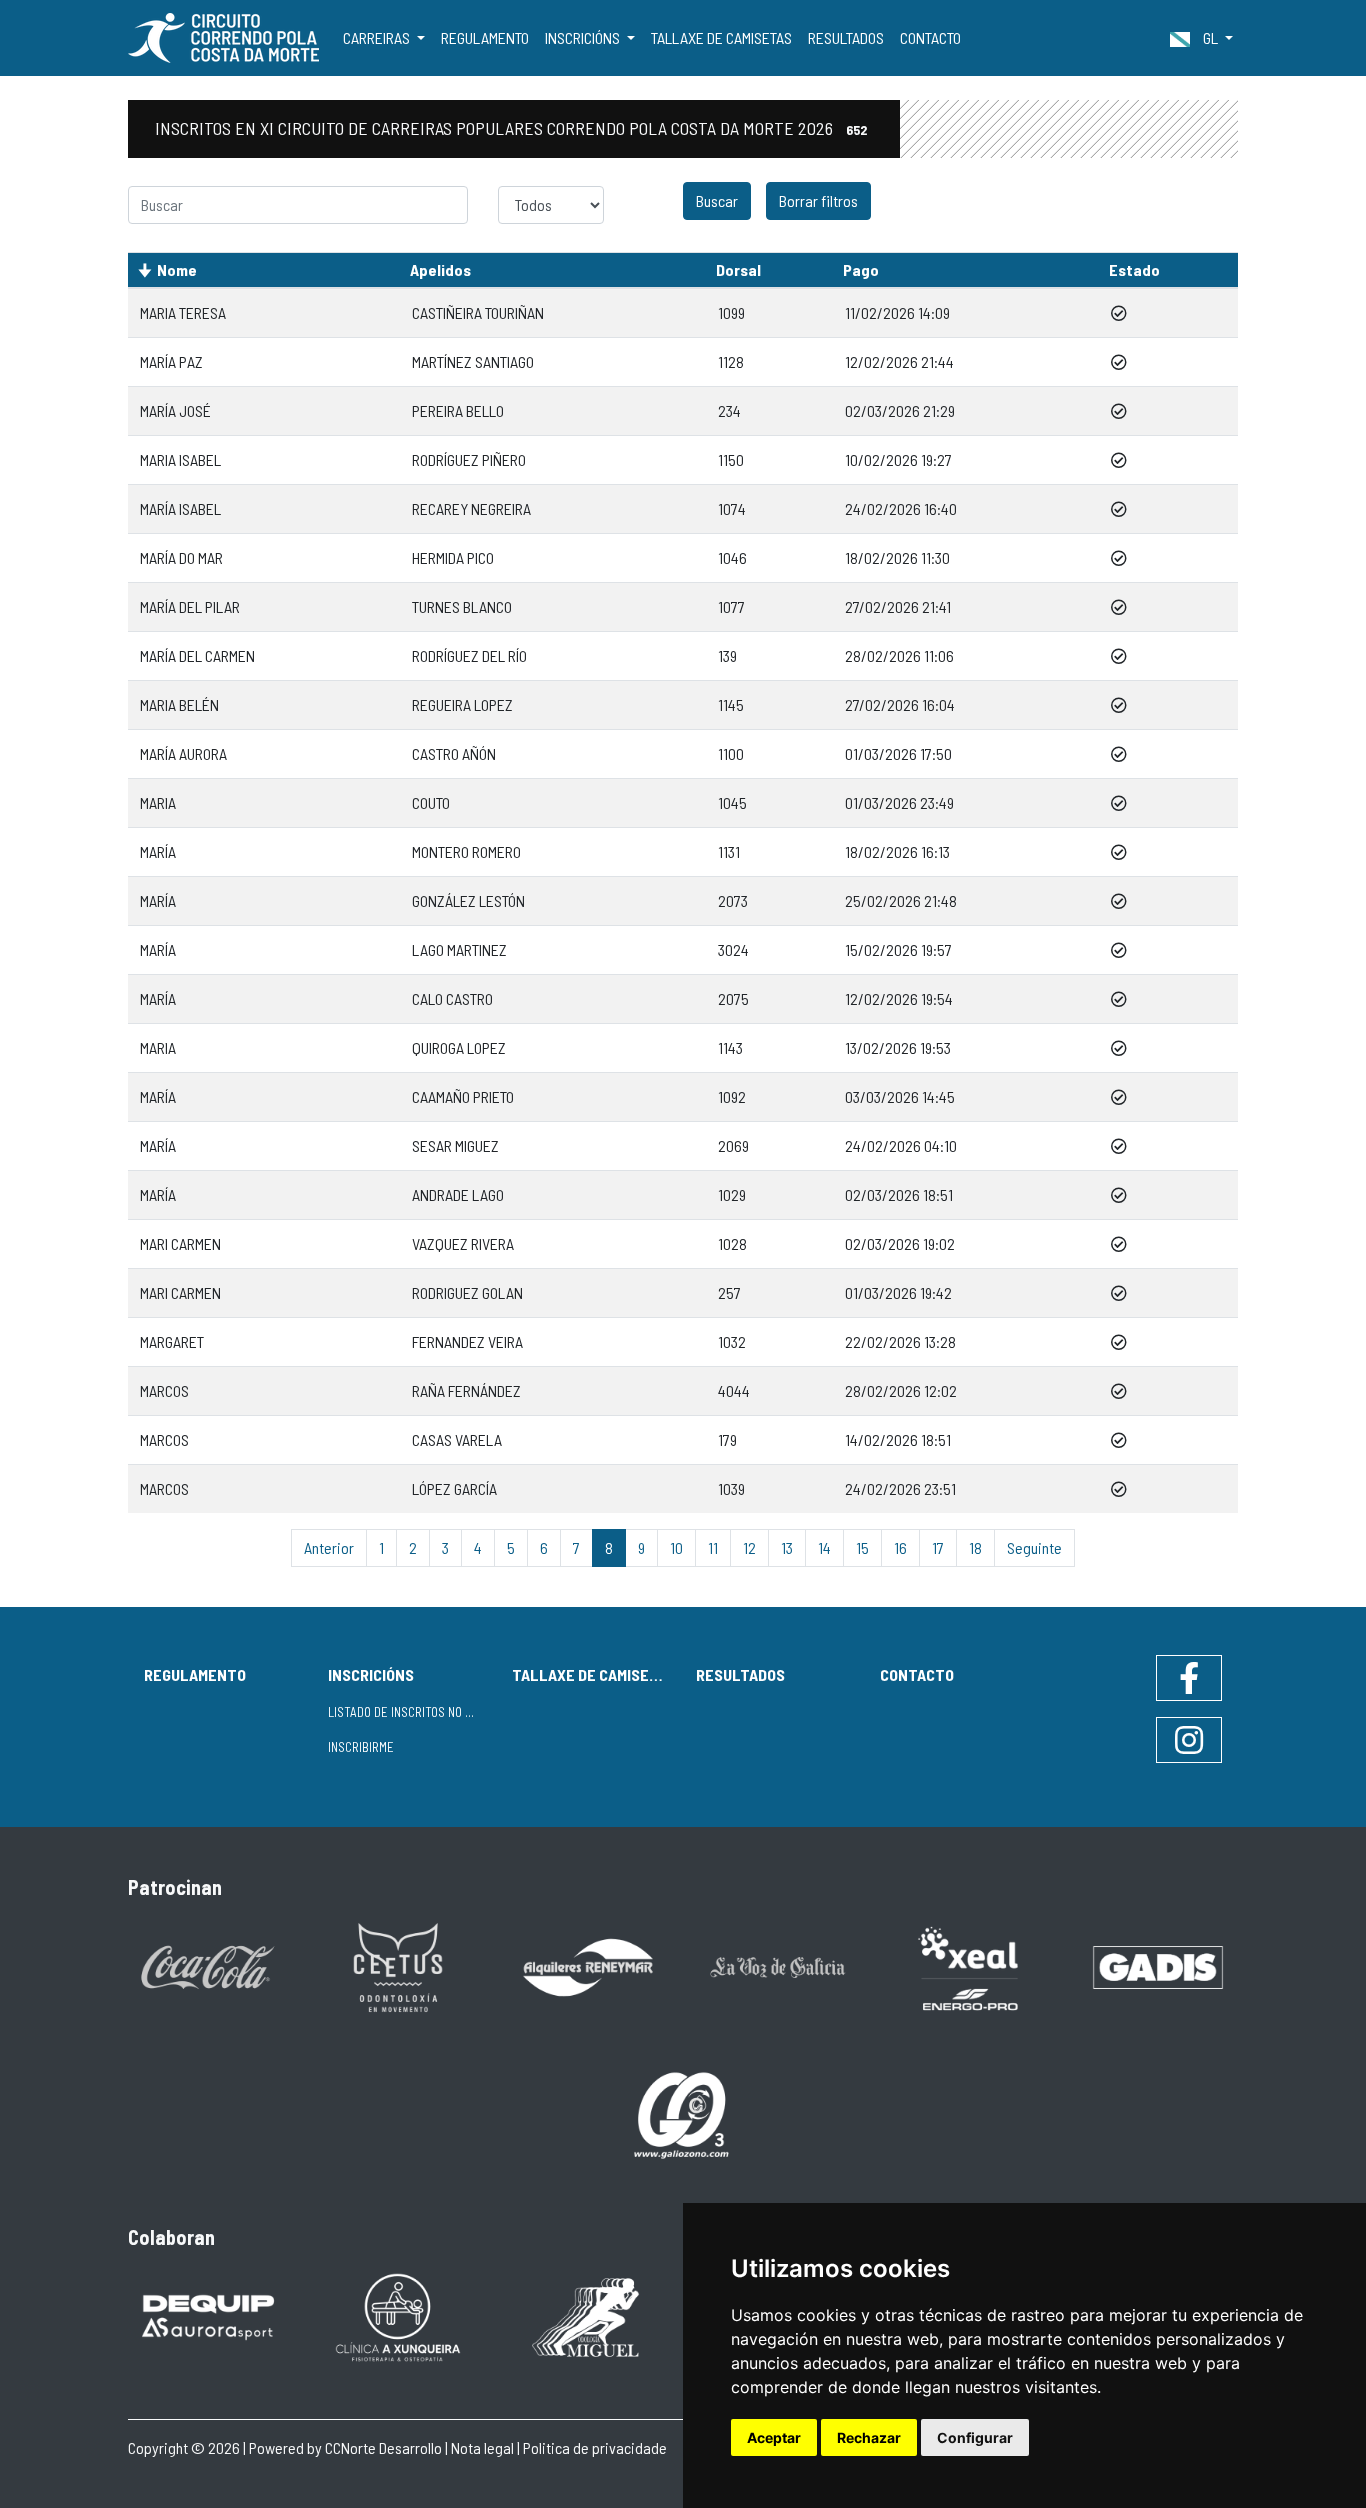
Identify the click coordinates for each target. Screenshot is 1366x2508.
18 (975, 1547)
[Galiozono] (683, 2113)
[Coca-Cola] (208, 1965)
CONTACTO (930, 37)
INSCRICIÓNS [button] (584, 37)
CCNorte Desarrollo (383, 2447)
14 (824, 1547)
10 (676, 1547)
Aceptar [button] (774, 2437)
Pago (861, 269)
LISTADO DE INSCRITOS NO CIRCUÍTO (412, 1712)
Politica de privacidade (595, 2447)
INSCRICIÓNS (371, 1674)
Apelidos (440, 269)
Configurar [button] (975, 2437)
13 (787, 1547)
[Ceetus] (398, 1965)
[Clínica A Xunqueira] (398, 2315)
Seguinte (1034, 1547)
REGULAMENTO (485, 37)
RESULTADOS (846, 37)
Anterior (329, 1547)
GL (1210, 37)
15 (862, 1547)
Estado (1134, 269)
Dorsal (738, 269)
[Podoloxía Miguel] (588, 2315)
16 (900, 1547)
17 (938, 1547)
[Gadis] (1158, 1965)
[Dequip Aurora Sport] (208, 2315)
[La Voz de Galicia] (778, 1965)
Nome (177, 269)
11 (713, 1547)
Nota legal (482, 2447)
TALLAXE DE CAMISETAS (721, 37)
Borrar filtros (818, 200)
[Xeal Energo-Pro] (968, 1966)
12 (749, 1547)
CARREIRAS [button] (378, 37)
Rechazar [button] (869, 2437)
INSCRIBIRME (361, 1747)
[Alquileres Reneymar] (588, 1965)
